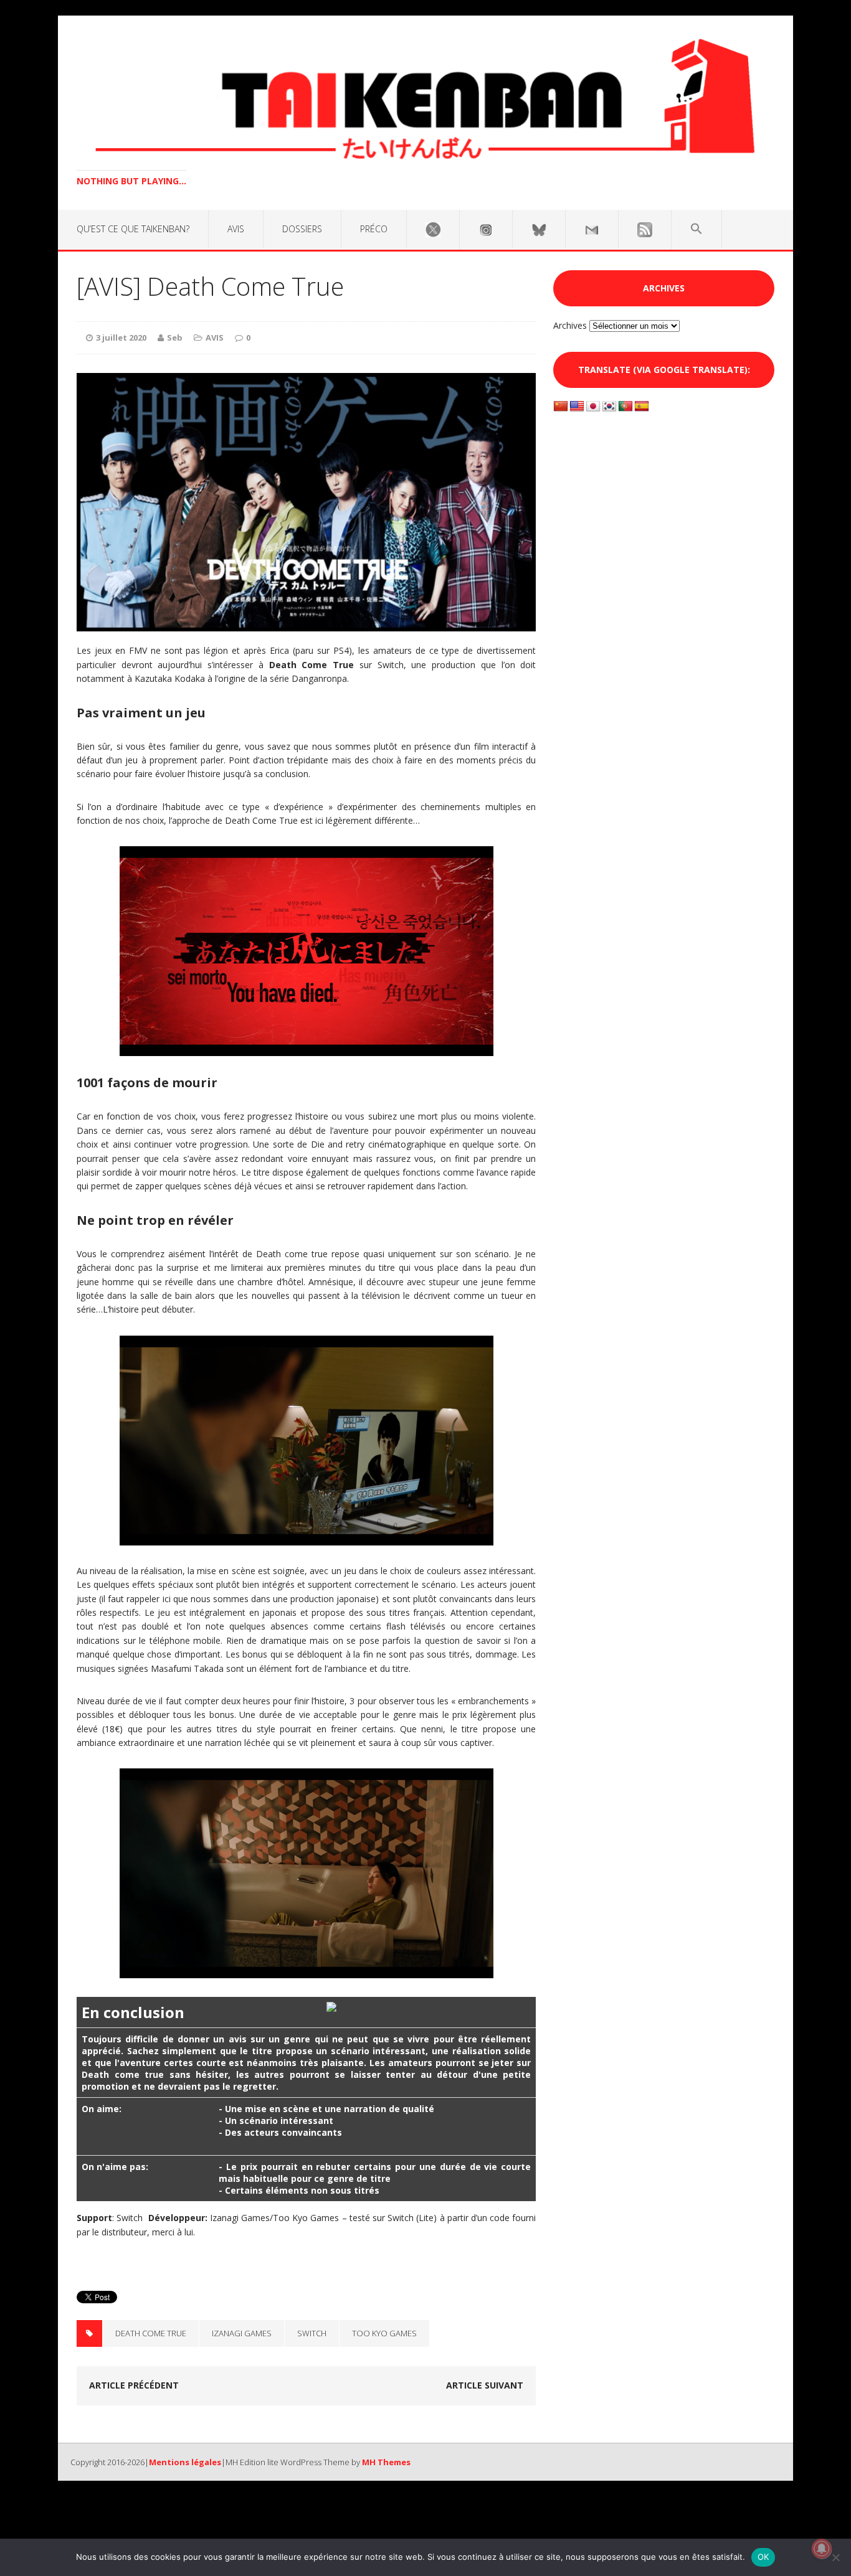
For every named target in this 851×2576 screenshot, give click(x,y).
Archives (570, 325)
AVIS (236, 229)
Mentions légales (185, 2462)
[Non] (835, 2557)
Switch (312, 2333)
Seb (175, 337)
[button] (696, 229)
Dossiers (302, 229)
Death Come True (151, 2333)
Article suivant (485, 2385)
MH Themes (386, 2462)
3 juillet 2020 (121, 337)
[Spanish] (642, 407)
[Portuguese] (625, 407)
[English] (577, 407)
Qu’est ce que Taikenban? (133, 229)
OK (763, 2557)
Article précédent (134, 2385)
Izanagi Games (242, 2333)
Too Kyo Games (384, 2333)
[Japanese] (593, 407)
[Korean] (609, 407)
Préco (374, 229)
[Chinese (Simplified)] (561, 407)
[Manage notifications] (822, 2549)
